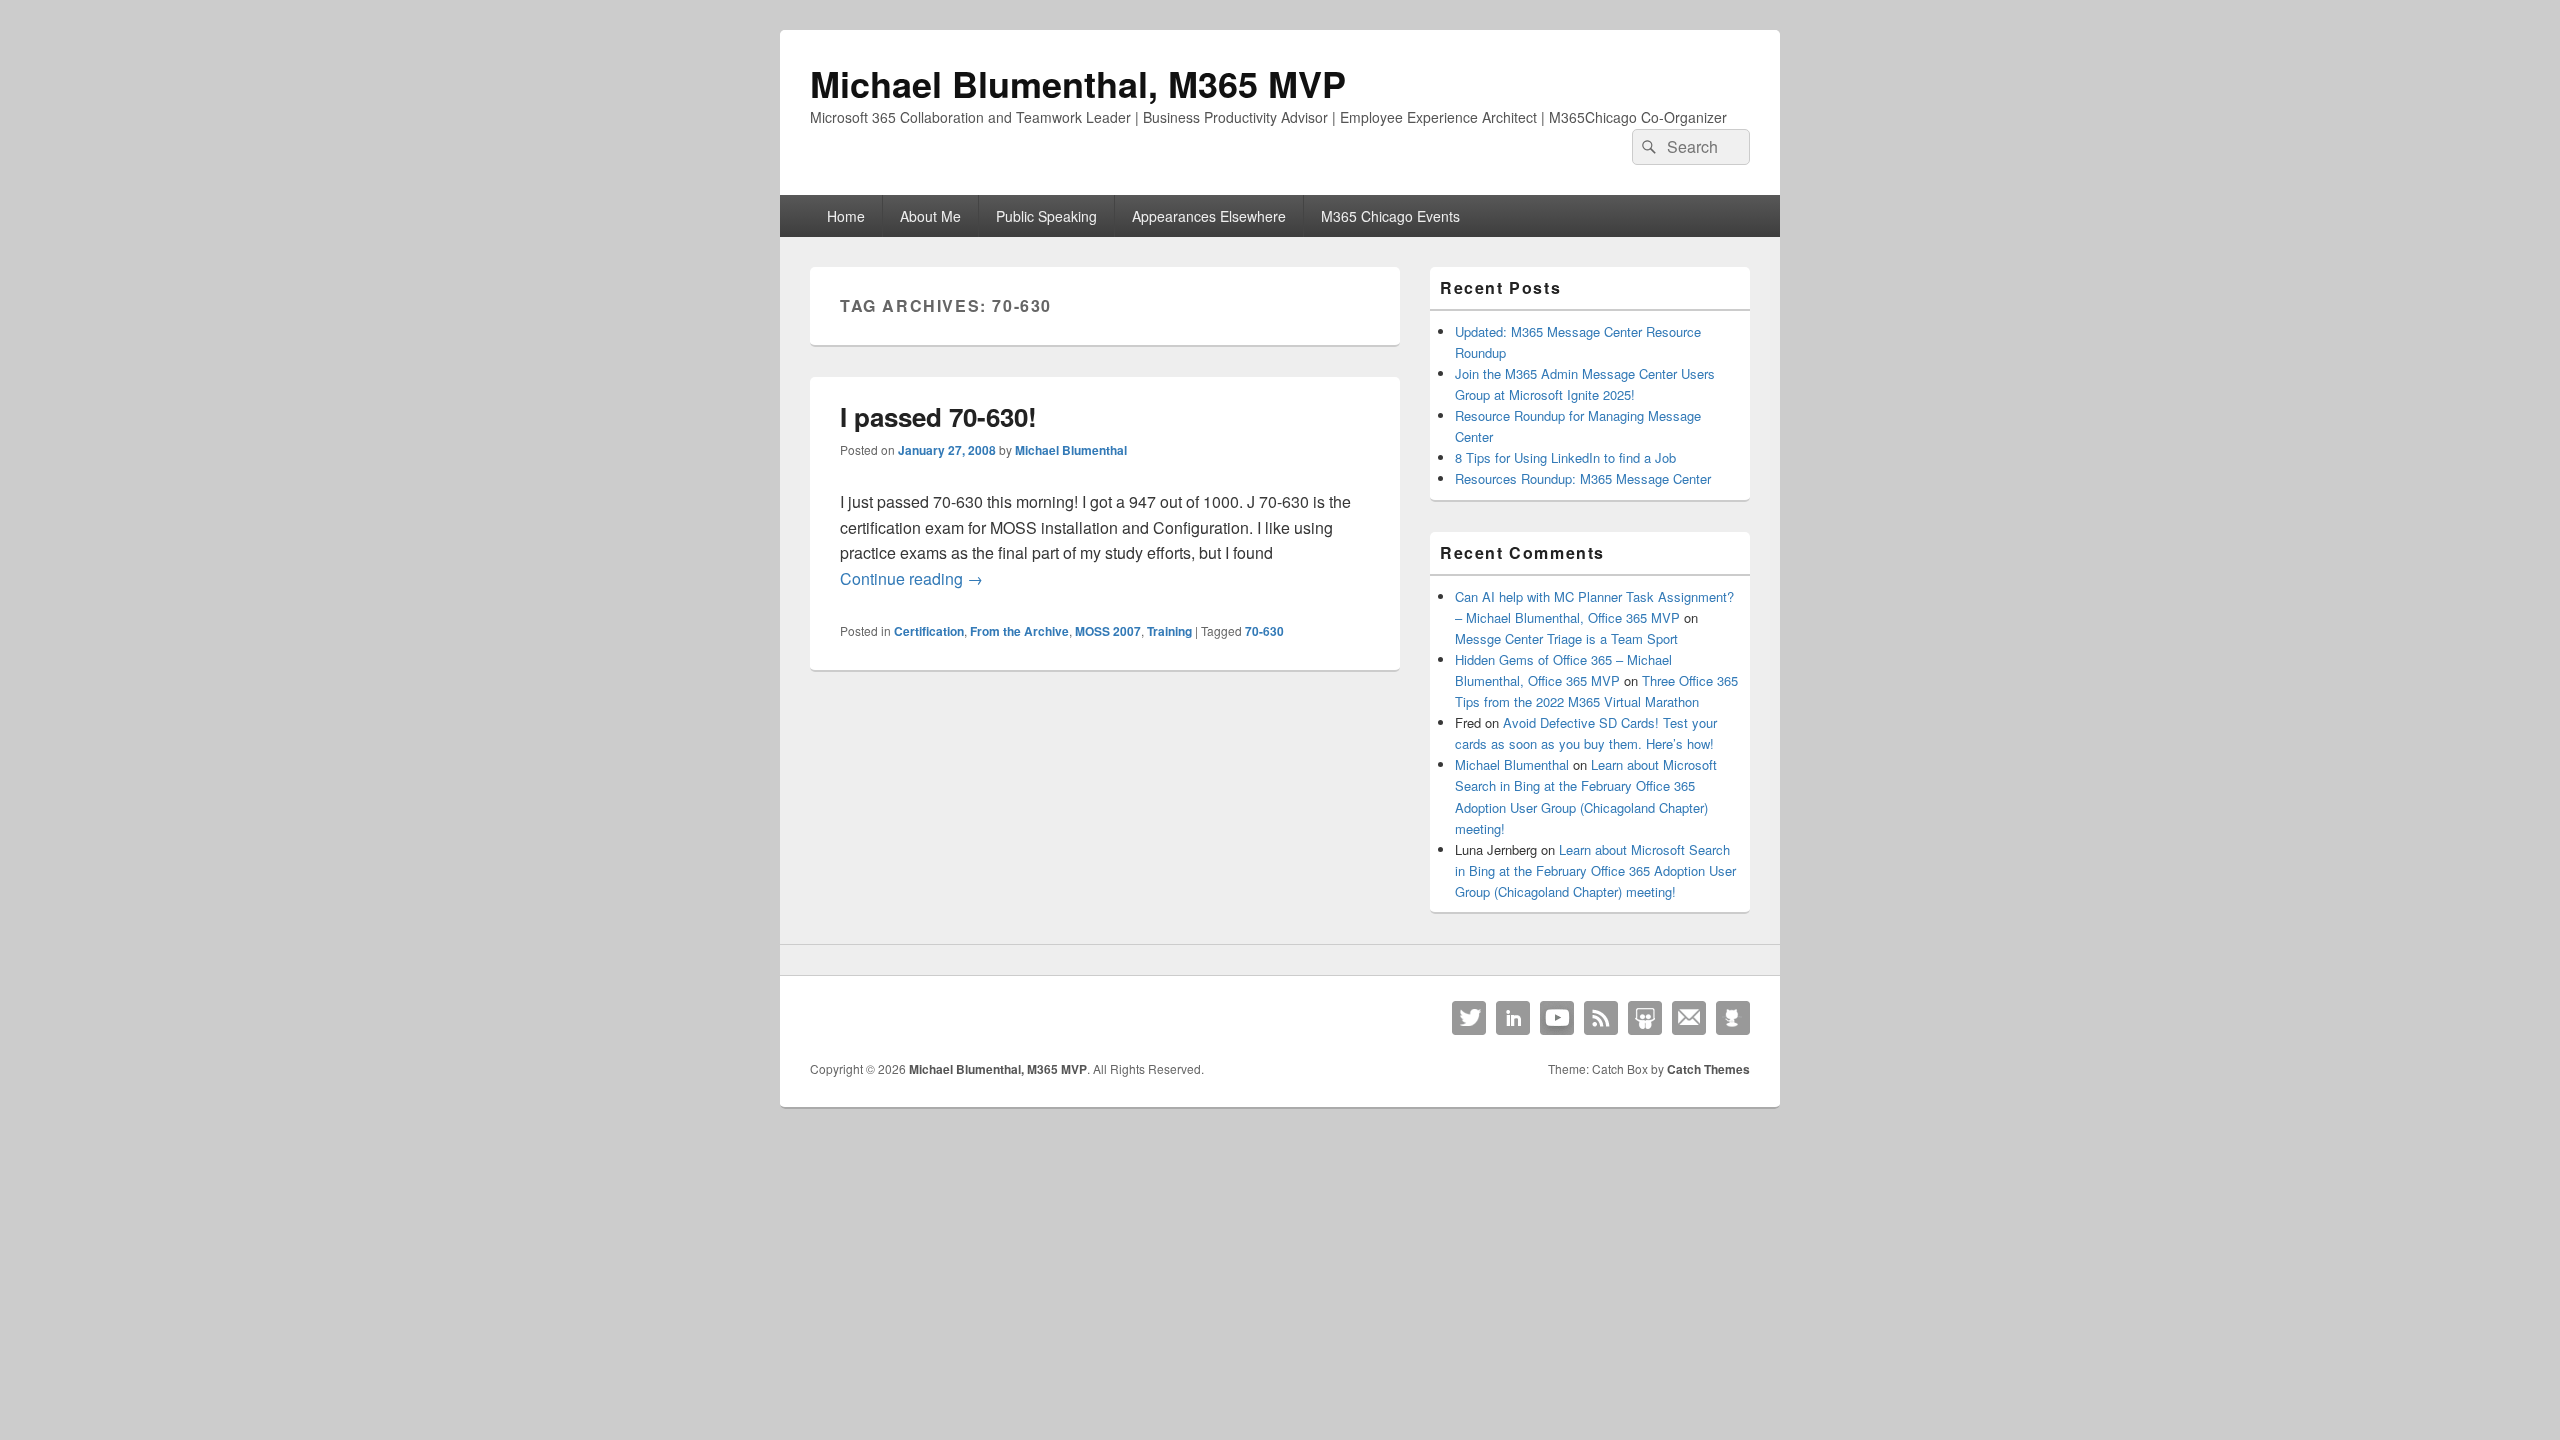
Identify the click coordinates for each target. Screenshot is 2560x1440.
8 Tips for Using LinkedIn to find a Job (1565, 457)
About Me (930, 216)
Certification (929, 631)
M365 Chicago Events (1390, 216)
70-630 (1264, 631)
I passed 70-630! (938, 416)
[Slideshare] (1645, 1018)
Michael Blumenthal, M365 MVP (1078, 83)
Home (846, 216)
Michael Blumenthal (1071, 450)
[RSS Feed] (1601, 1018)
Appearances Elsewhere (1209, 216)
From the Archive (1019, 631)
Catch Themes (1708, 1069)
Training (1169, 631)
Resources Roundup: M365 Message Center (1583, 478)
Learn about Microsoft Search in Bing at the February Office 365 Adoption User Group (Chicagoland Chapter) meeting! (1595, 870)
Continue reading (911, 578)
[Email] (1689, 1018)
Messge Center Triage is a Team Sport (1566, 638)
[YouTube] (1557, 1018)
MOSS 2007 (1108, 631)
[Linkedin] (1513, 1018)
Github (1733, 1018)
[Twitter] (1469, 1018)
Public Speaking (1046, 216)
